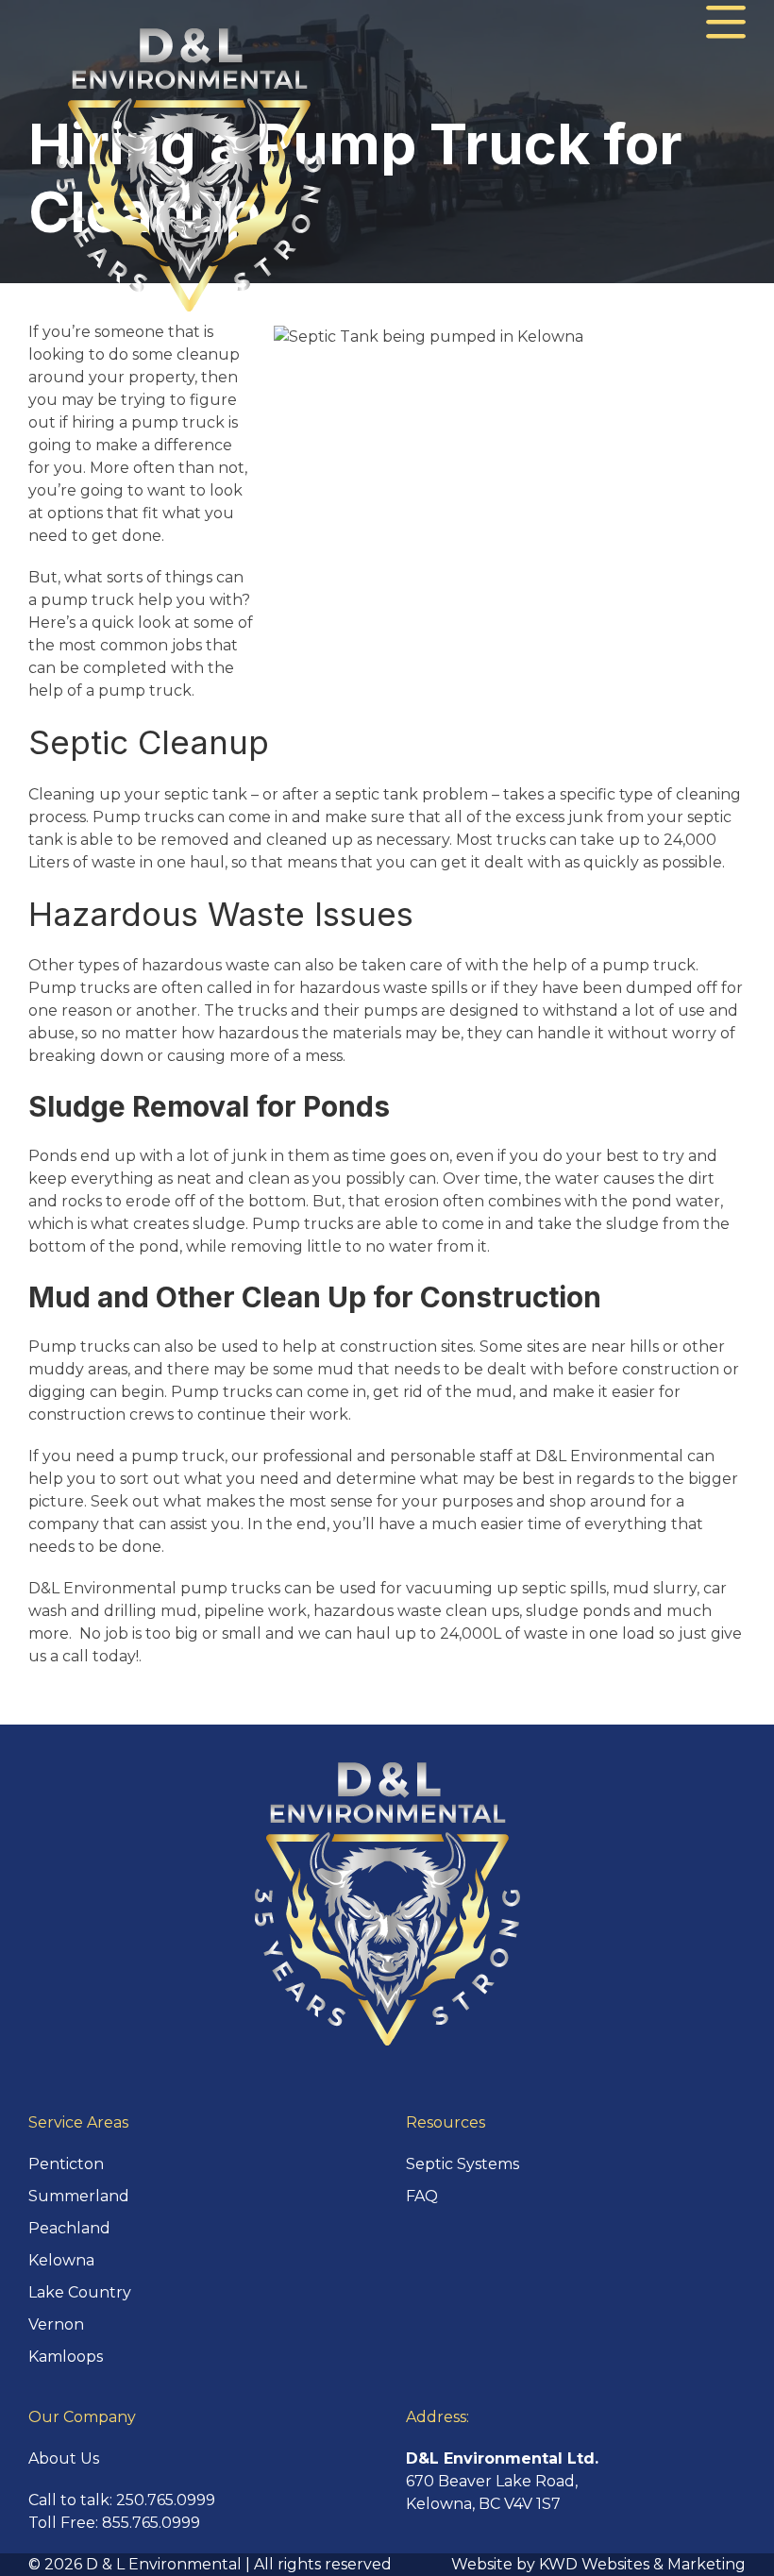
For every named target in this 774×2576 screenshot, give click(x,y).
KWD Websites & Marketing (642, 2564)
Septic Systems (463, 2164)
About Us (64, 2458)
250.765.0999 (166, 2500)
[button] (726, 23)
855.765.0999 (151, 2523)
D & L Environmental (164, 2564)
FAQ (422, 2196)
